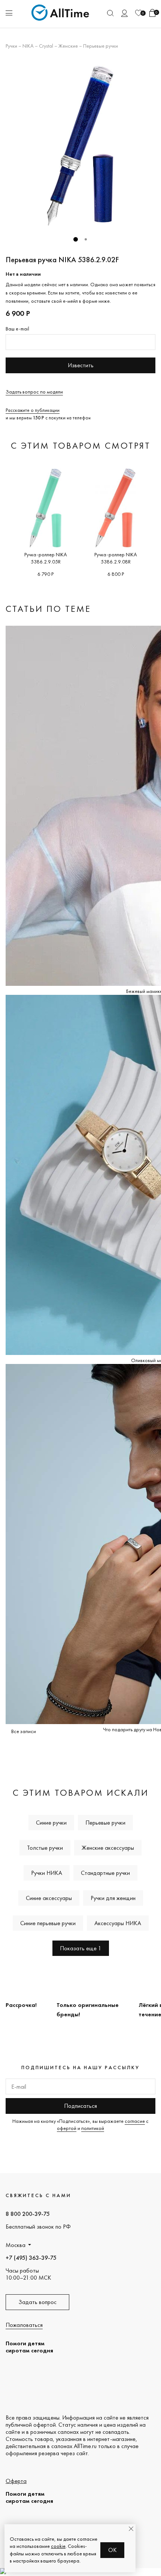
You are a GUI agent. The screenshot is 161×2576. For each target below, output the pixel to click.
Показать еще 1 (81, 1948)
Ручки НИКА (47, 1873)
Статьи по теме (48, 609)
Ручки (11, 46)
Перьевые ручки (101, 46)
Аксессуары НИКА (118, 1923)
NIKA (28, 46)
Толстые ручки (45, 1848)
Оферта (16, 2481)
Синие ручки (51, 1823)
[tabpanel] (80, 145)
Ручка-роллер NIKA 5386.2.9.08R (116, 558)
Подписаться (80, 2106)
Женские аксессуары (108, 1848)
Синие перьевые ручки (48, 1923)
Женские (68, 46)
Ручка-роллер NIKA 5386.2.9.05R (46, 558)
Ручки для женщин (113, 1898)
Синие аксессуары (49, 1898)
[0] (139, 13)
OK (113, 2550)
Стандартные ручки (105, 1873)
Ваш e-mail (17, 329)
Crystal (46, 46)
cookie (58, 2546)
